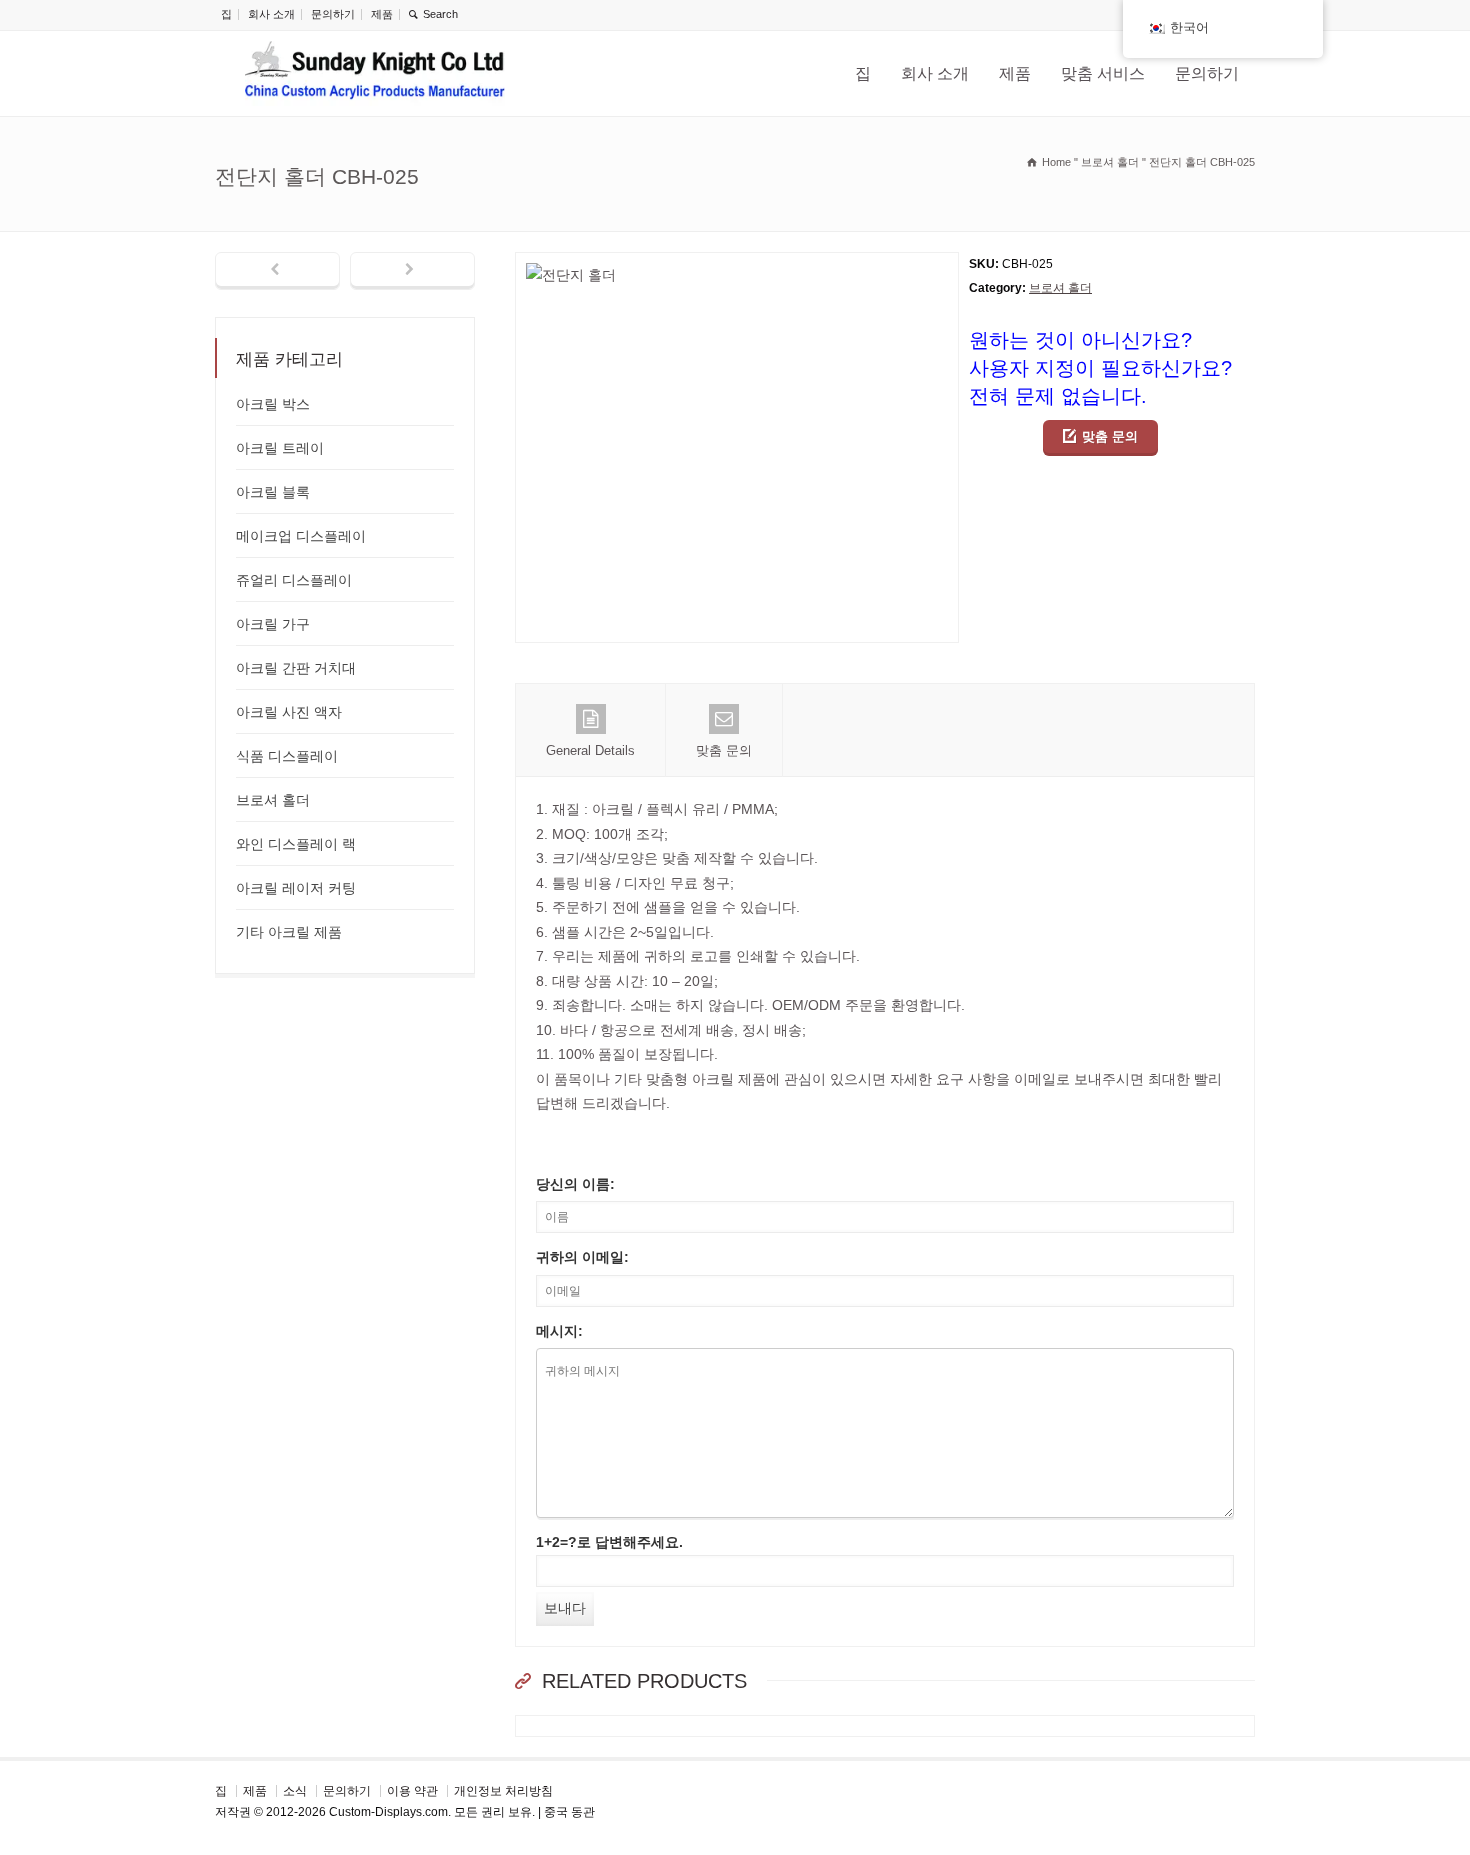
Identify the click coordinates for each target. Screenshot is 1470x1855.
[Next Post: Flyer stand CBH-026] (412, 271)
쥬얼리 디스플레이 (294, 580)
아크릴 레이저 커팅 (296, 888)
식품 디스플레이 (287, 756)
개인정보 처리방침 (503, 1791)
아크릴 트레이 (280, 448)
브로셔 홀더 (1060, 288)
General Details (590, 750)
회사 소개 (271, 14)
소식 (295, 1791)
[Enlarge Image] (737, 264)
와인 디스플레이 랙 (296, 844)
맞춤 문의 (1110, 436)
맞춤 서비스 (1103, 73)
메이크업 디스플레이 (301, 536)
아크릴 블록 (273, 492)
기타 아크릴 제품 (289, 932)
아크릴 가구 (273, 624)
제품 (382, 14)
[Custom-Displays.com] (375, 73)
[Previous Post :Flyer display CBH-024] (277, 271)
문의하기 (333, 14)
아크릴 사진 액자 (289, 712)
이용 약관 (412, 1791)
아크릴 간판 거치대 (296, 668)
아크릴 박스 (273, 404)
